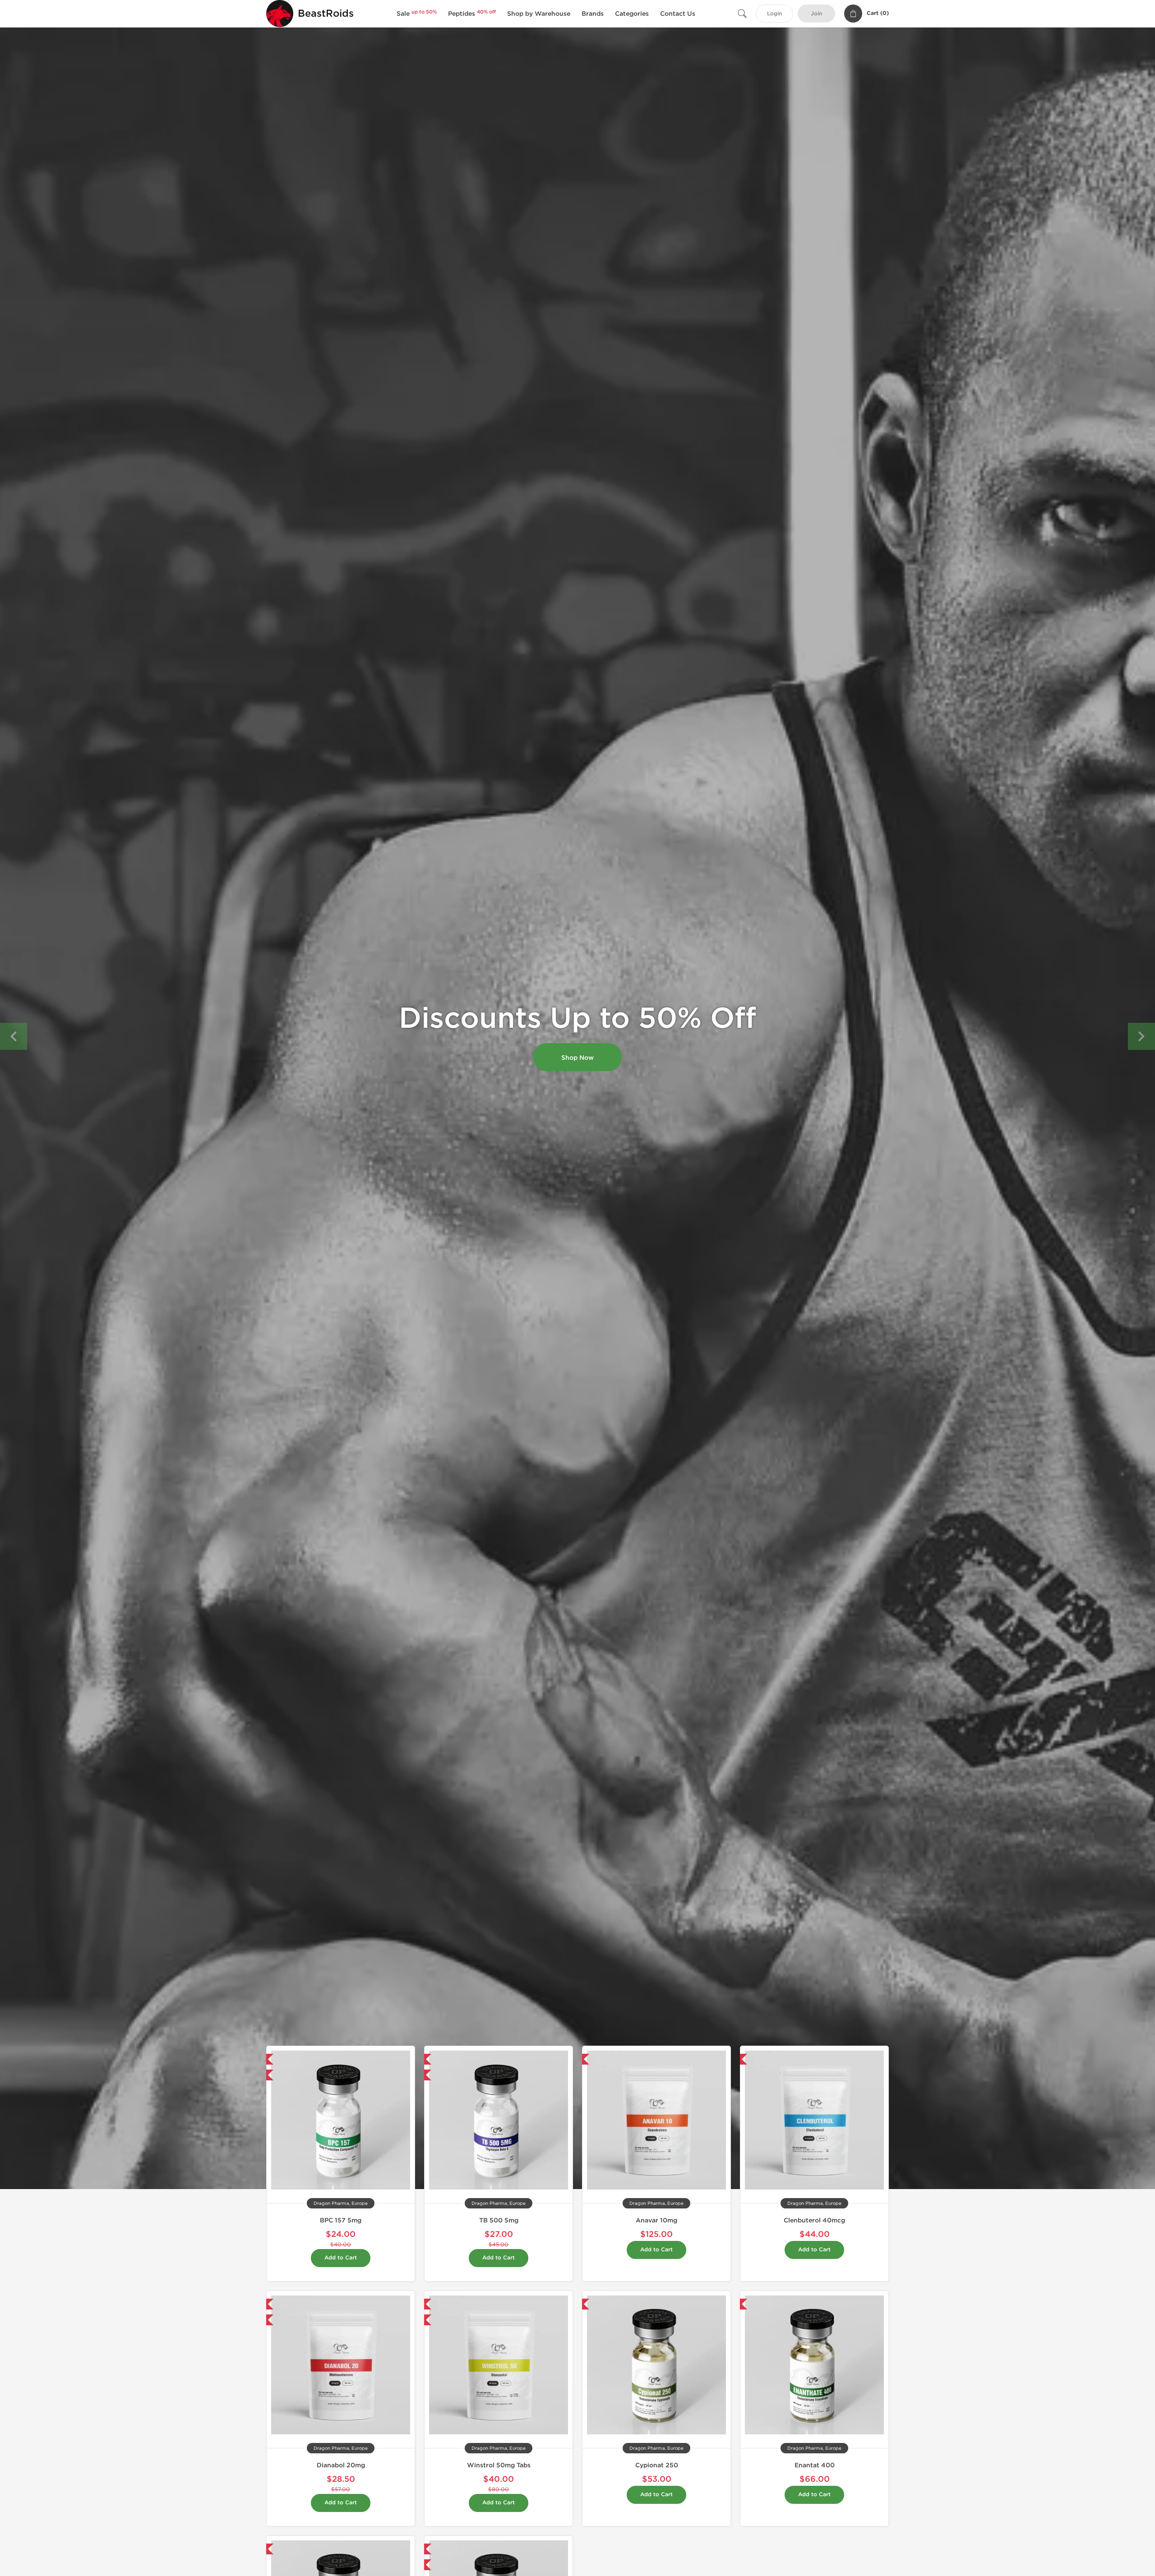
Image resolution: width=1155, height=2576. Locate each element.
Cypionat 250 (657, 2465)
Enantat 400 (815, 2465)
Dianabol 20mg (341, 2465)
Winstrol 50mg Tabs (499, 2465)
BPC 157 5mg (341, 2220)
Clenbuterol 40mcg (814, 2220)
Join (816, 14)
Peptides (472, 14)
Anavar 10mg (656, 2220)
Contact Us (678, 14)
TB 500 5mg (499, 2220)
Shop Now (577, 1058)
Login (774, 14)
